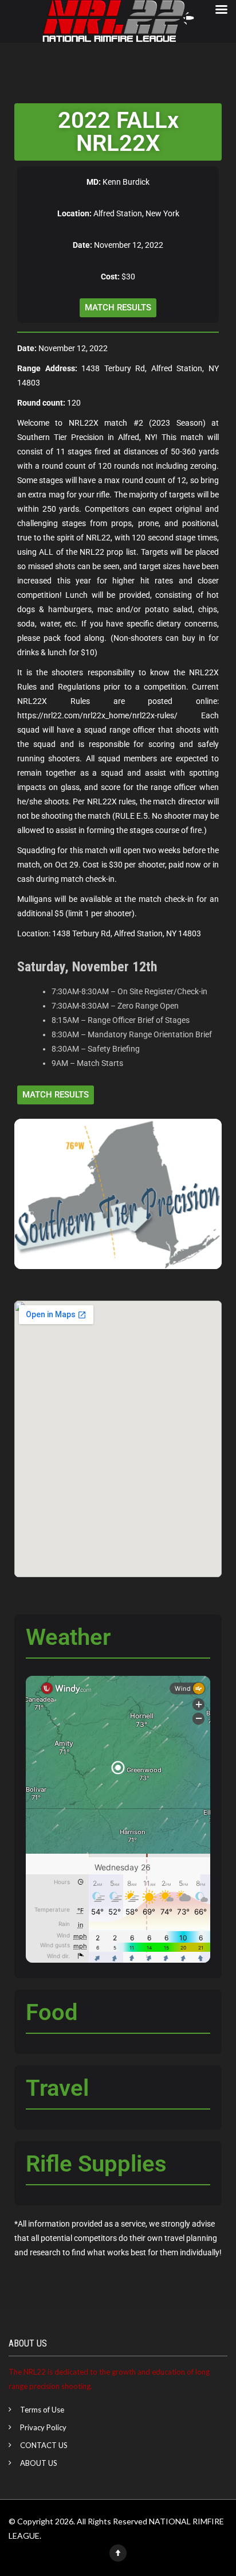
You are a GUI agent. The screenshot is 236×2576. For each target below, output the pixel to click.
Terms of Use (42, 2410)
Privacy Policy (43, 2427)
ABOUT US (39, 2463)
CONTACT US (44, 2445)
